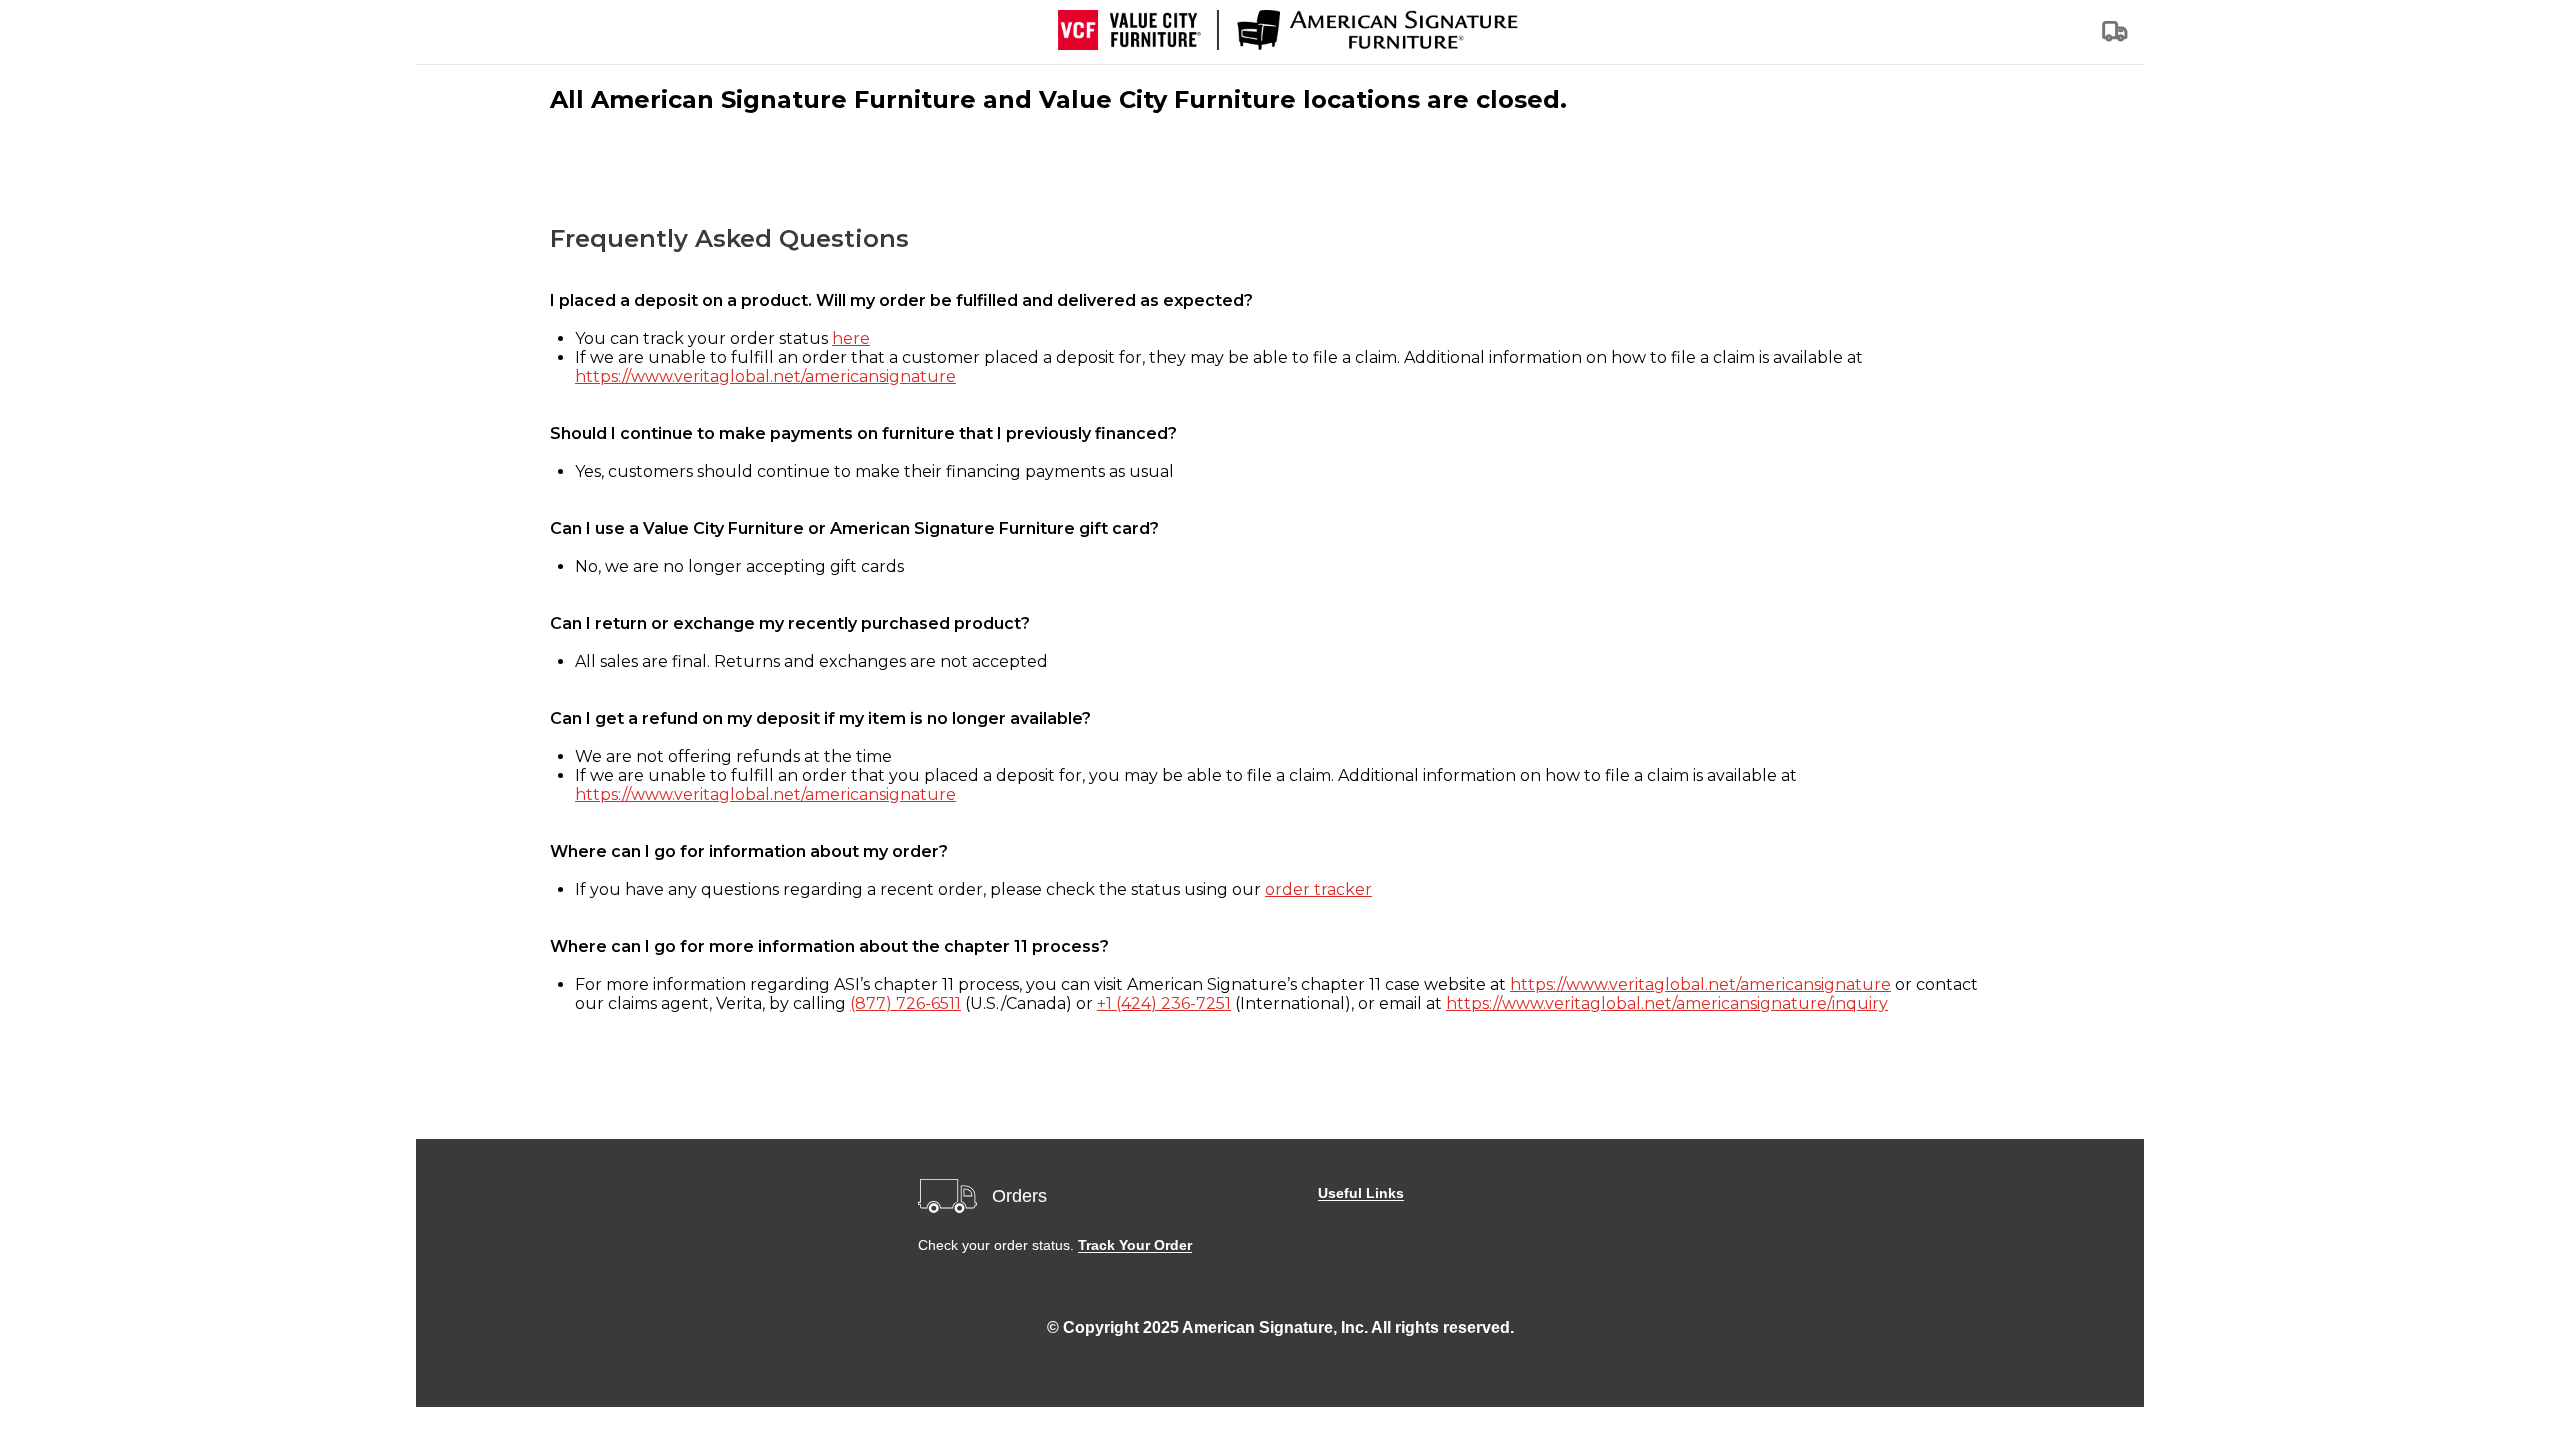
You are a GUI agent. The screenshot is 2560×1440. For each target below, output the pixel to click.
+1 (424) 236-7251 (1164, 1003)
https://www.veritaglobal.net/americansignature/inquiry (1667, 1003)
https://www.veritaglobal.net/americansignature (765, 376)
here (851, 338)
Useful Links (1361, 1193)
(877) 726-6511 (905, 1003)
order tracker (1318, 889)
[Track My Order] (2116, 37)
